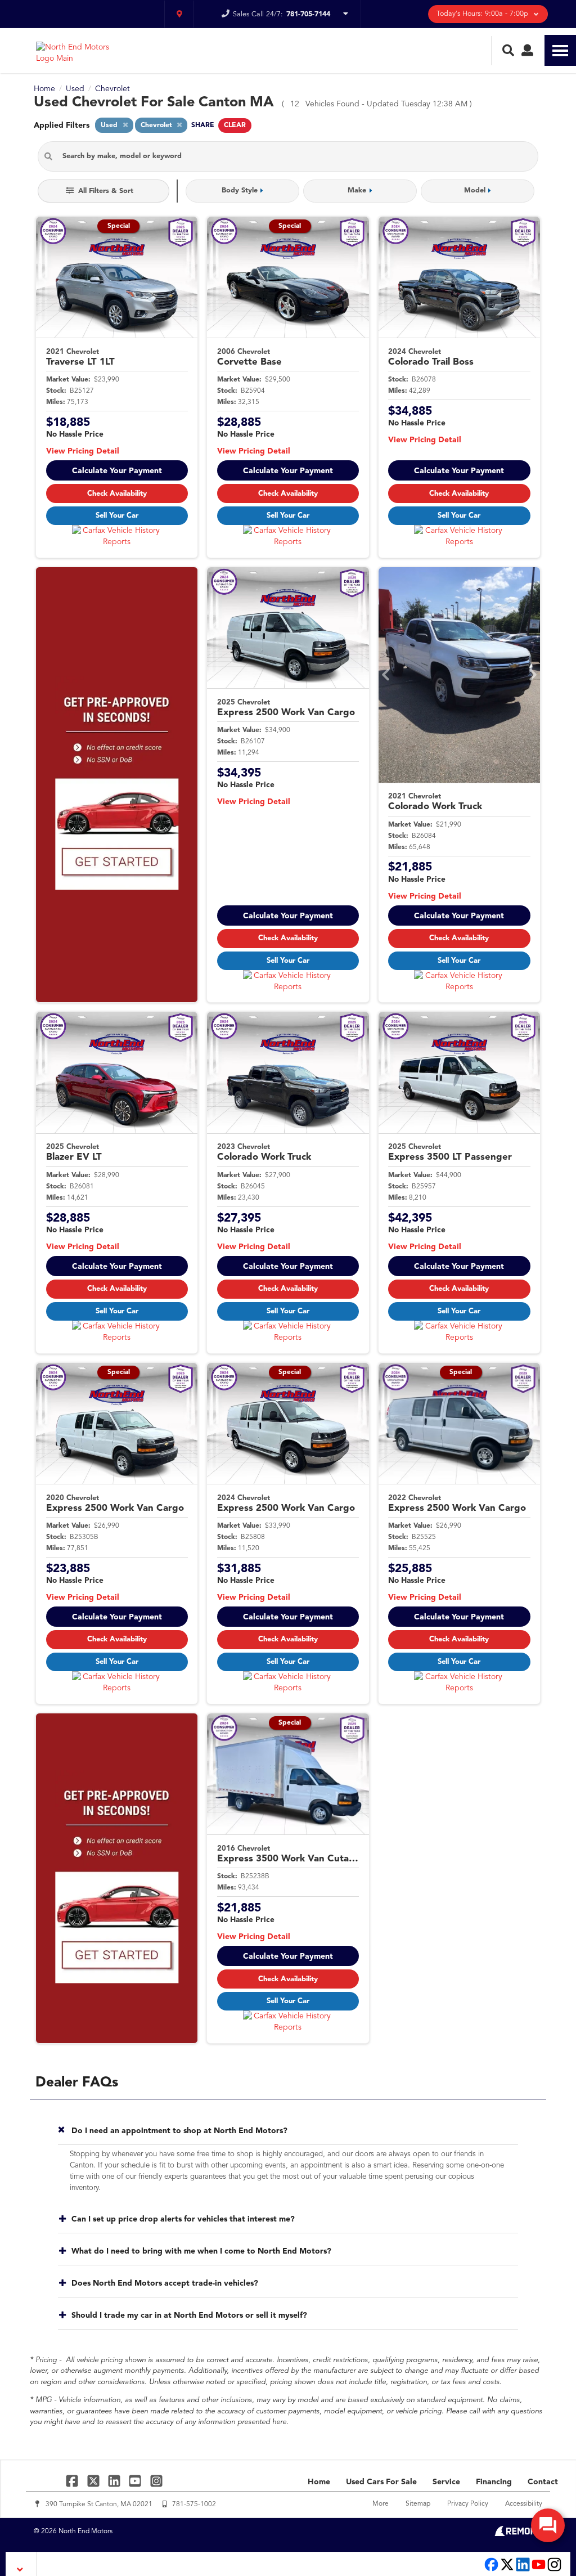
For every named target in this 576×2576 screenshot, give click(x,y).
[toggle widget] (548, 2525)
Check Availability (117, 494)
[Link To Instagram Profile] (156, 2481)
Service (446, 2482)
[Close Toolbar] (21, 2564)
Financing (494, 2482)
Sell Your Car (117, 516)
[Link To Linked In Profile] (116, 2481)
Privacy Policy (468, 2504)
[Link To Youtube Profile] (539, 2570)
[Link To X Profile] (94, 2481)
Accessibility (524, 2504)
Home (319, 2482)
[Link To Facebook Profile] (73, 2481)
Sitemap (418, 2504)
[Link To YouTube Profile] (136, 2481)
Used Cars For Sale (381, 2482)
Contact (543, 2482)
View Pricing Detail (83, 451)
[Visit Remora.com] (518, 2534)
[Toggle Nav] (560, 50)
